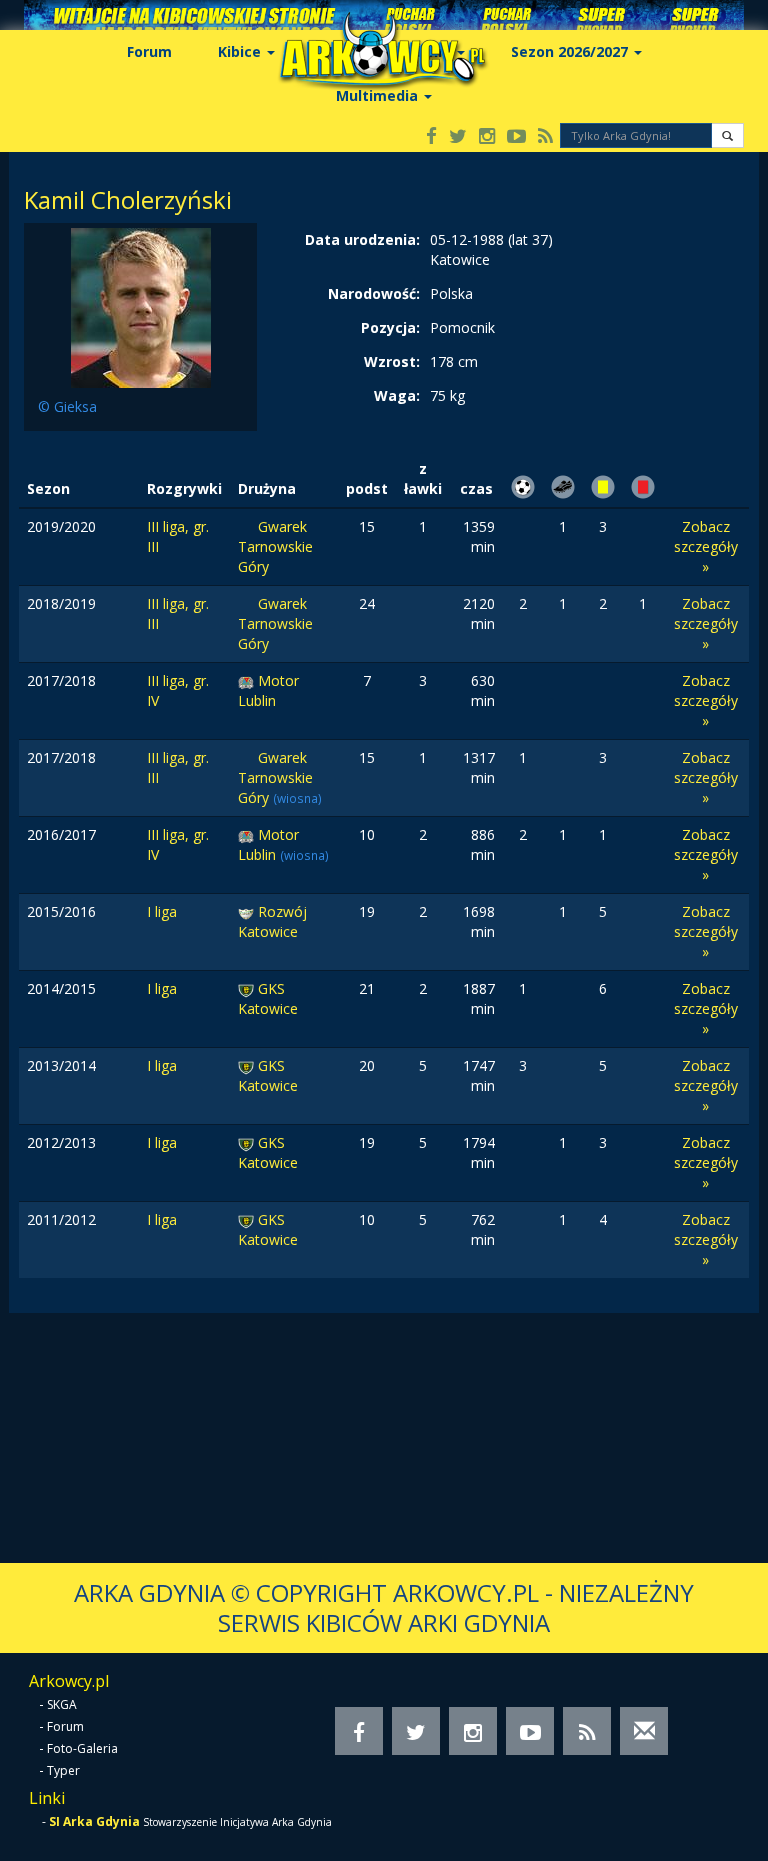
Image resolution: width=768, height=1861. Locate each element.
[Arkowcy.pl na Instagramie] (487, 137)
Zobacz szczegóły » (706, 546)
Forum (149, 51)
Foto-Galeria (82, 1748)
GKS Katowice (268, 998)
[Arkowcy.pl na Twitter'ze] (458, 137)
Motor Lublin (268, 690)
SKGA (62, 1704)
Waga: (397, 395)
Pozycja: (390, 327)
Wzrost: (392, 361)
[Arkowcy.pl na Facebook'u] (431, 137)
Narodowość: (374, 293)
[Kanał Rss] (545, 137)
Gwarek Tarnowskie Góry (275, 546)
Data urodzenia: (362, 239)
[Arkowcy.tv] (516, 137)
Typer (63, 1770)
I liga (162, 911)
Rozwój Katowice (272, 921)
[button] (727, 135)
